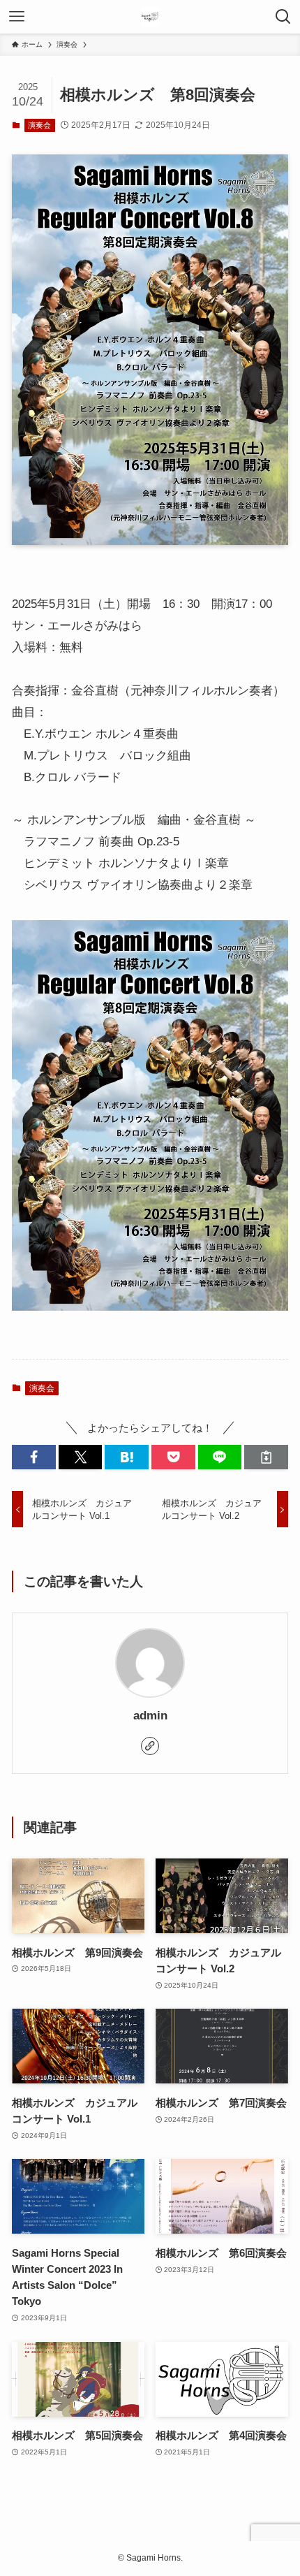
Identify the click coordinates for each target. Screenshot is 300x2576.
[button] (34, 1457)
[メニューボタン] (17, 17)
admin (150, 1716)
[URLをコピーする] (266, 1457)
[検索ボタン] (283, 17)
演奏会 (39, 125)
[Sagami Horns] (150, 17)
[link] (150, 1746)
